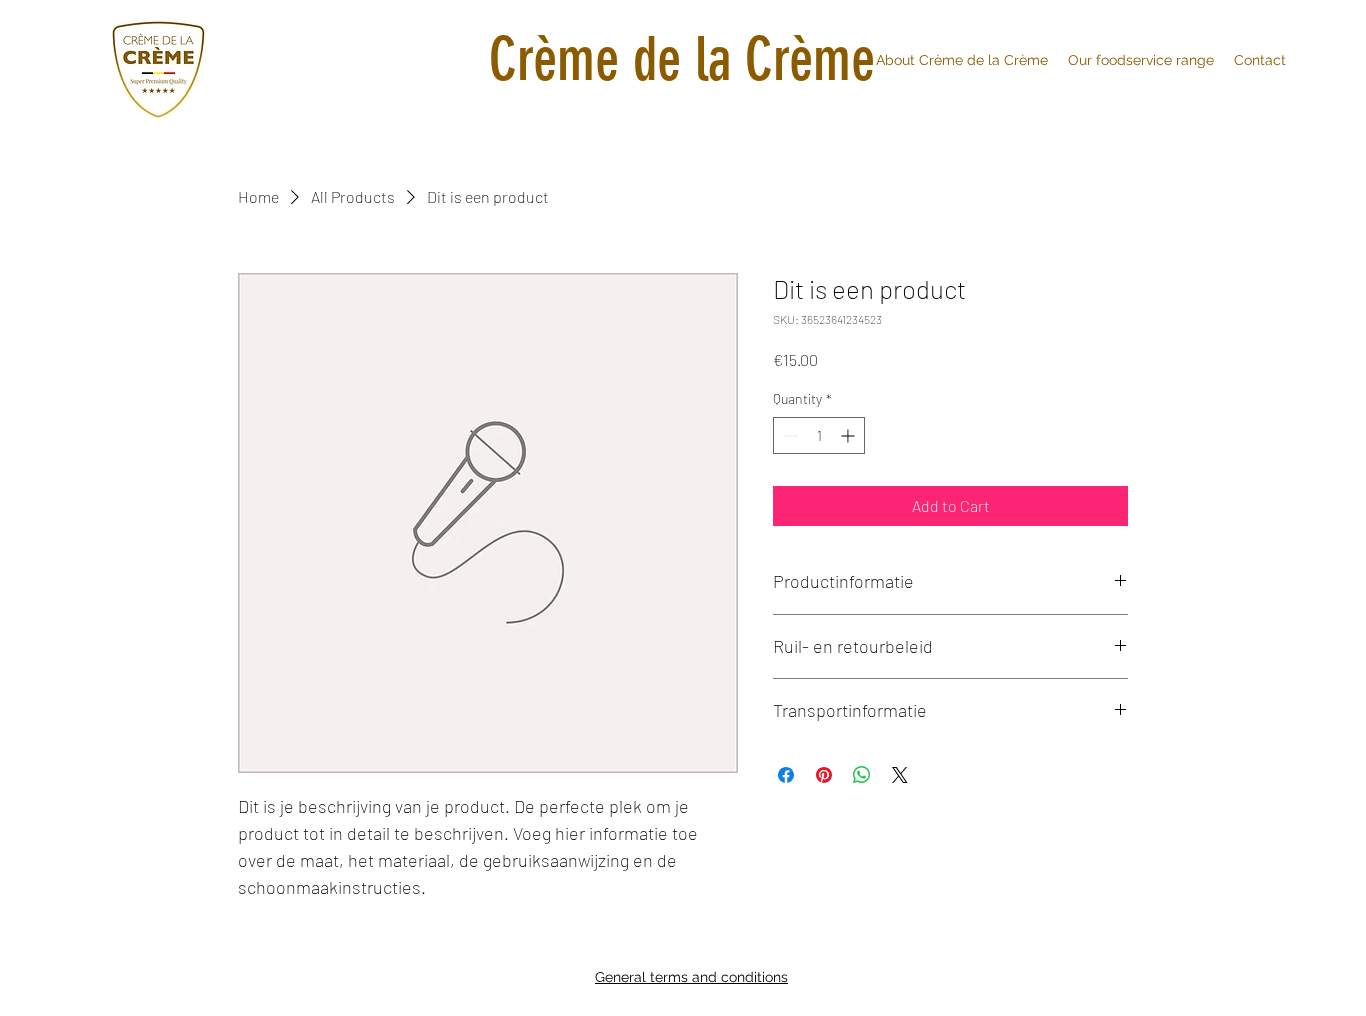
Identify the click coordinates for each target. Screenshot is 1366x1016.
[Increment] (849, 435)
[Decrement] (788, 435)
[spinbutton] (819, 435)
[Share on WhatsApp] (862, 775)
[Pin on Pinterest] (824, 775)
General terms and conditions (691, 977)
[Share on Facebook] (786, 775)
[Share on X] (900, 775)
